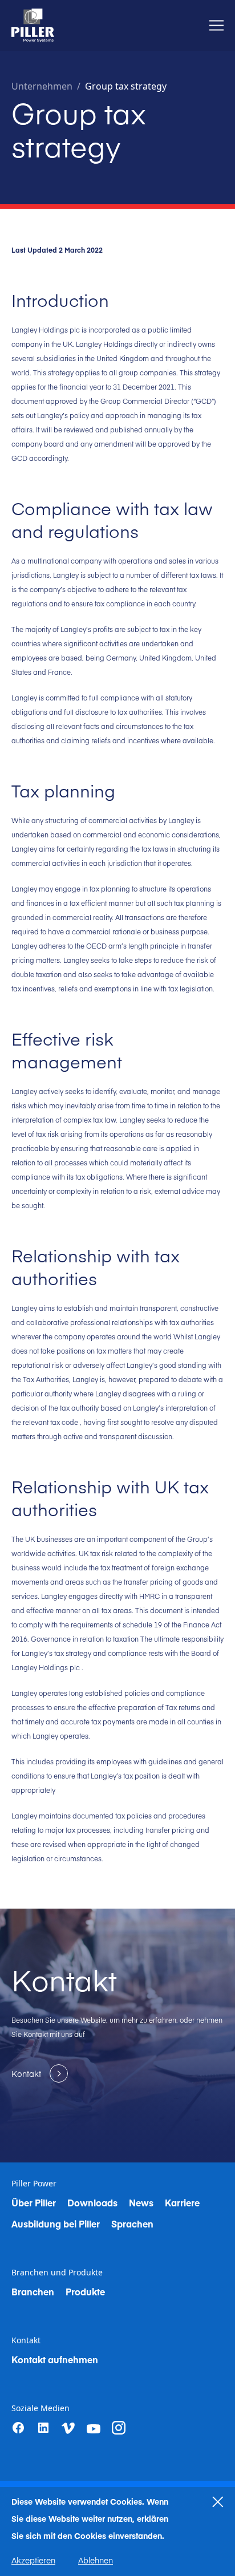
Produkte (85, 2291)
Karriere (182, 2202)
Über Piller (34, 2202)
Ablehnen (96, 2560)
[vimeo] (68, 2428)
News (141, 2202)
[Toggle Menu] (216, 25)
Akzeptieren (33, 2560)
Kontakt (26, 2340)
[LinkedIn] (43, 2428)
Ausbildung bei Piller (56, 2223)
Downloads (92, 2202)
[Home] (33, 25)
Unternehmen (42, 86)
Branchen (33, 2291)
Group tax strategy (126, 86)
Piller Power (34, 2184)
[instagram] (119, 2428)
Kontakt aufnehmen (55, 2359)
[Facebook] (18, 2428)
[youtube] (94, 2429)
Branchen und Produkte (57, 2273)
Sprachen (132, 2223)
